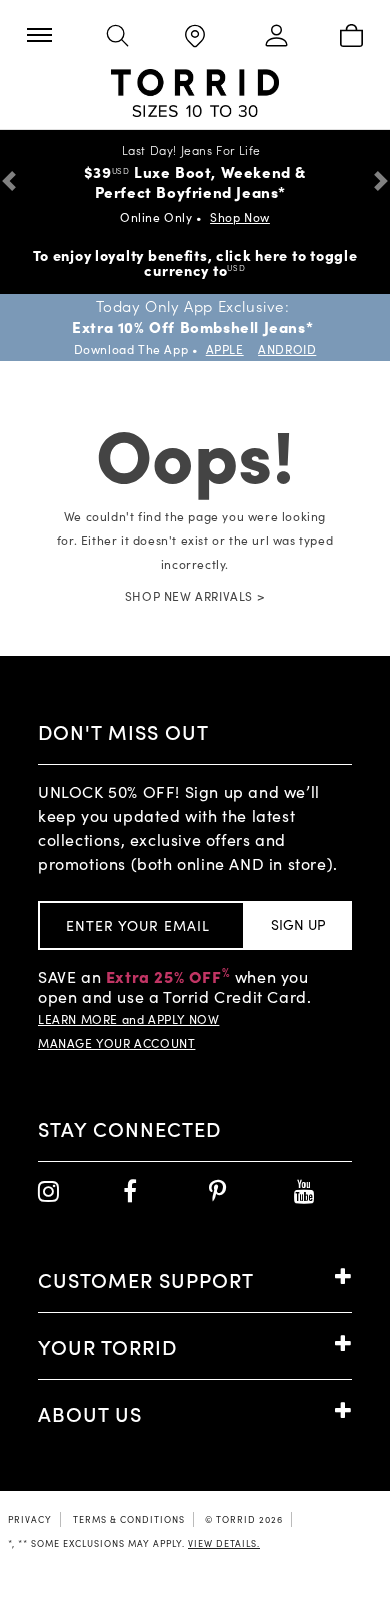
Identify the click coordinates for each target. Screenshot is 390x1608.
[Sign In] (273, 37)
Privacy (30, 1519)
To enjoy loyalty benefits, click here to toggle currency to (195, 262)
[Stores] (195, 37)
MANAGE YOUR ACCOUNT (116, 1043)
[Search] (117, 37)
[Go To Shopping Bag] (351, 37)
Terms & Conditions (129, 1519)
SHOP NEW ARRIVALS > (195, 596)
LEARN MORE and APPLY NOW (128, 1019)
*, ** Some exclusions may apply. (134, 1543)
